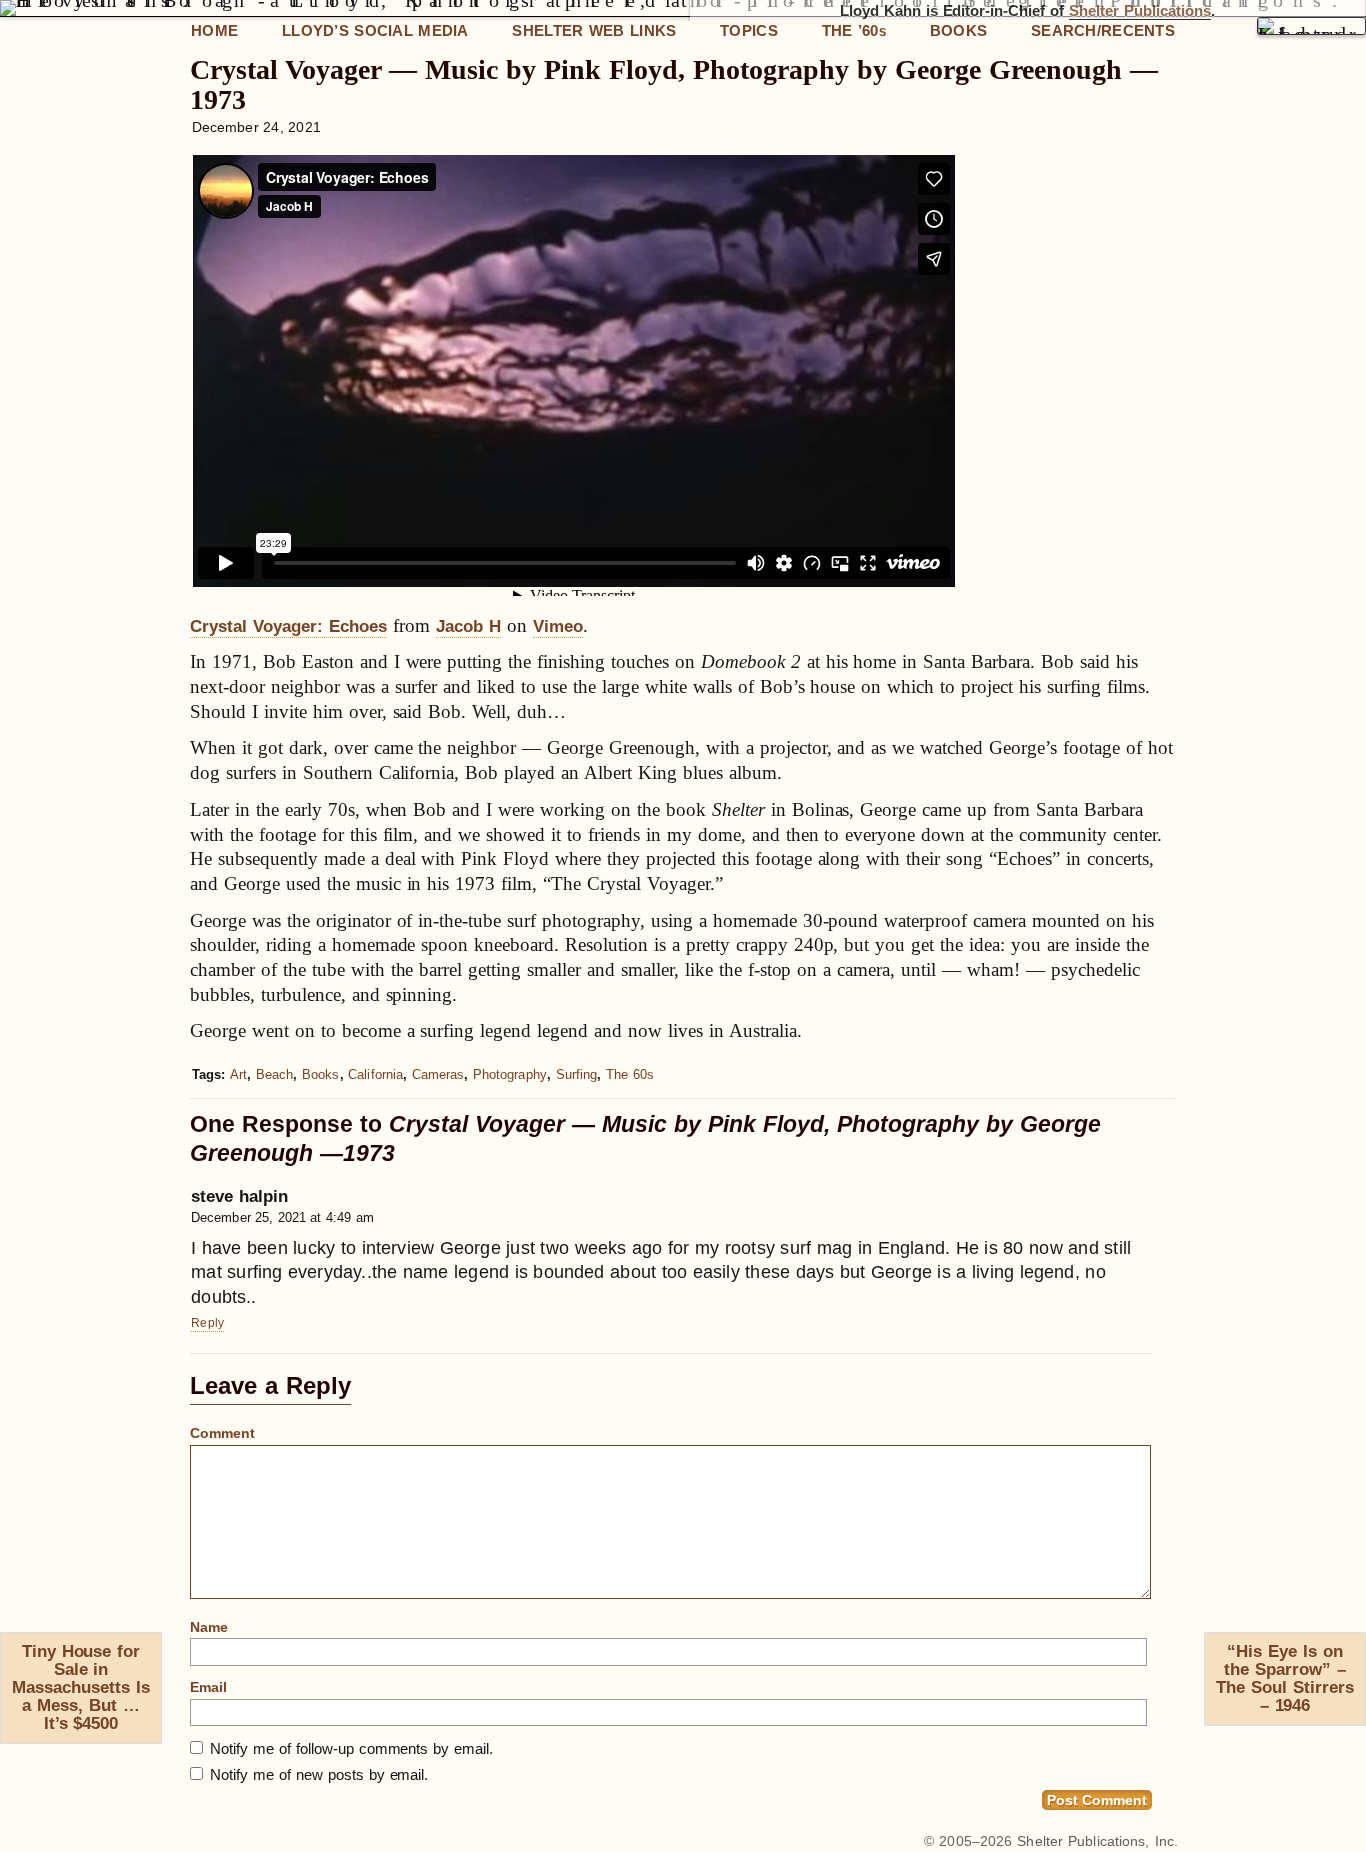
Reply (207, 1323)
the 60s (630, 1074)
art (238, 1074)
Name (209, 1627)
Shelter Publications (1140, 11)
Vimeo (558, 626)
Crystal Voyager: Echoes (288, 626)
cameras (438, 1074)
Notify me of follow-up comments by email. (351, 1748)
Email (208, 1687)
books (320, 1074)
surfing (576, 1074)
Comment (222, 1433)
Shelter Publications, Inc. (1097, 1841)
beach (274, 1074)
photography (510, 1074)
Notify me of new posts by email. (319, 1774)
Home (214, 30)
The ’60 (854, 30)
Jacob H (468, 626)
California (375, 1074)
